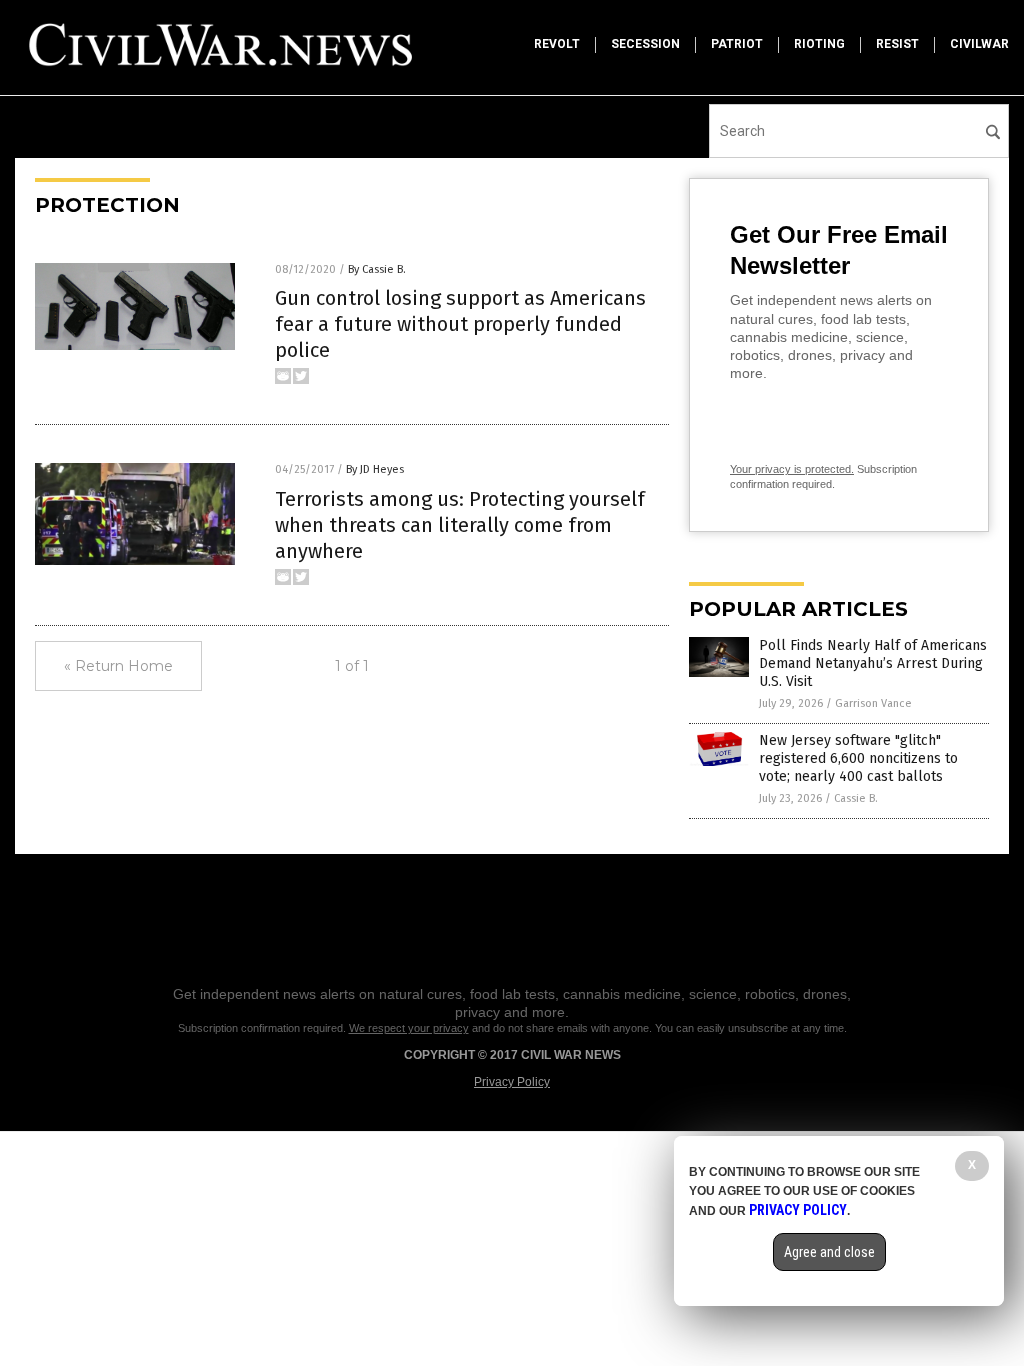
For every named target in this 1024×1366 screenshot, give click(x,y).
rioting (819, 44)
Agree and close (829, 1252)
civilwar (979, 44)
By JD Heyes (375, 469)
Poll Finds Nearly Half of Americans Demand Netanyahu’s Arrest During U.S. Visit (873, 663)
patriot (737, 44)
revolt (557, 44)
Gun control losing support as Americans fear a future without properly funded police (460, 324)
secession (645, 44)
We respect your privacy (409, 1028)
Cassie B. (856, 798)
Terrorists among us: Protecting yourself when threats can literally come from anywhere (460, 525)
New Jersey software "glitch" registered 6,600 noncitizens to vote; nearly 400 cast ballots (858, 758)
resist (897, 44)
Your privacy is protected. (792, 469)
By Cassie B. (377, 269)
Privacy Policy (512, 1082)
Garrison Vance (873, 703)
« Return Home (118, 666)
